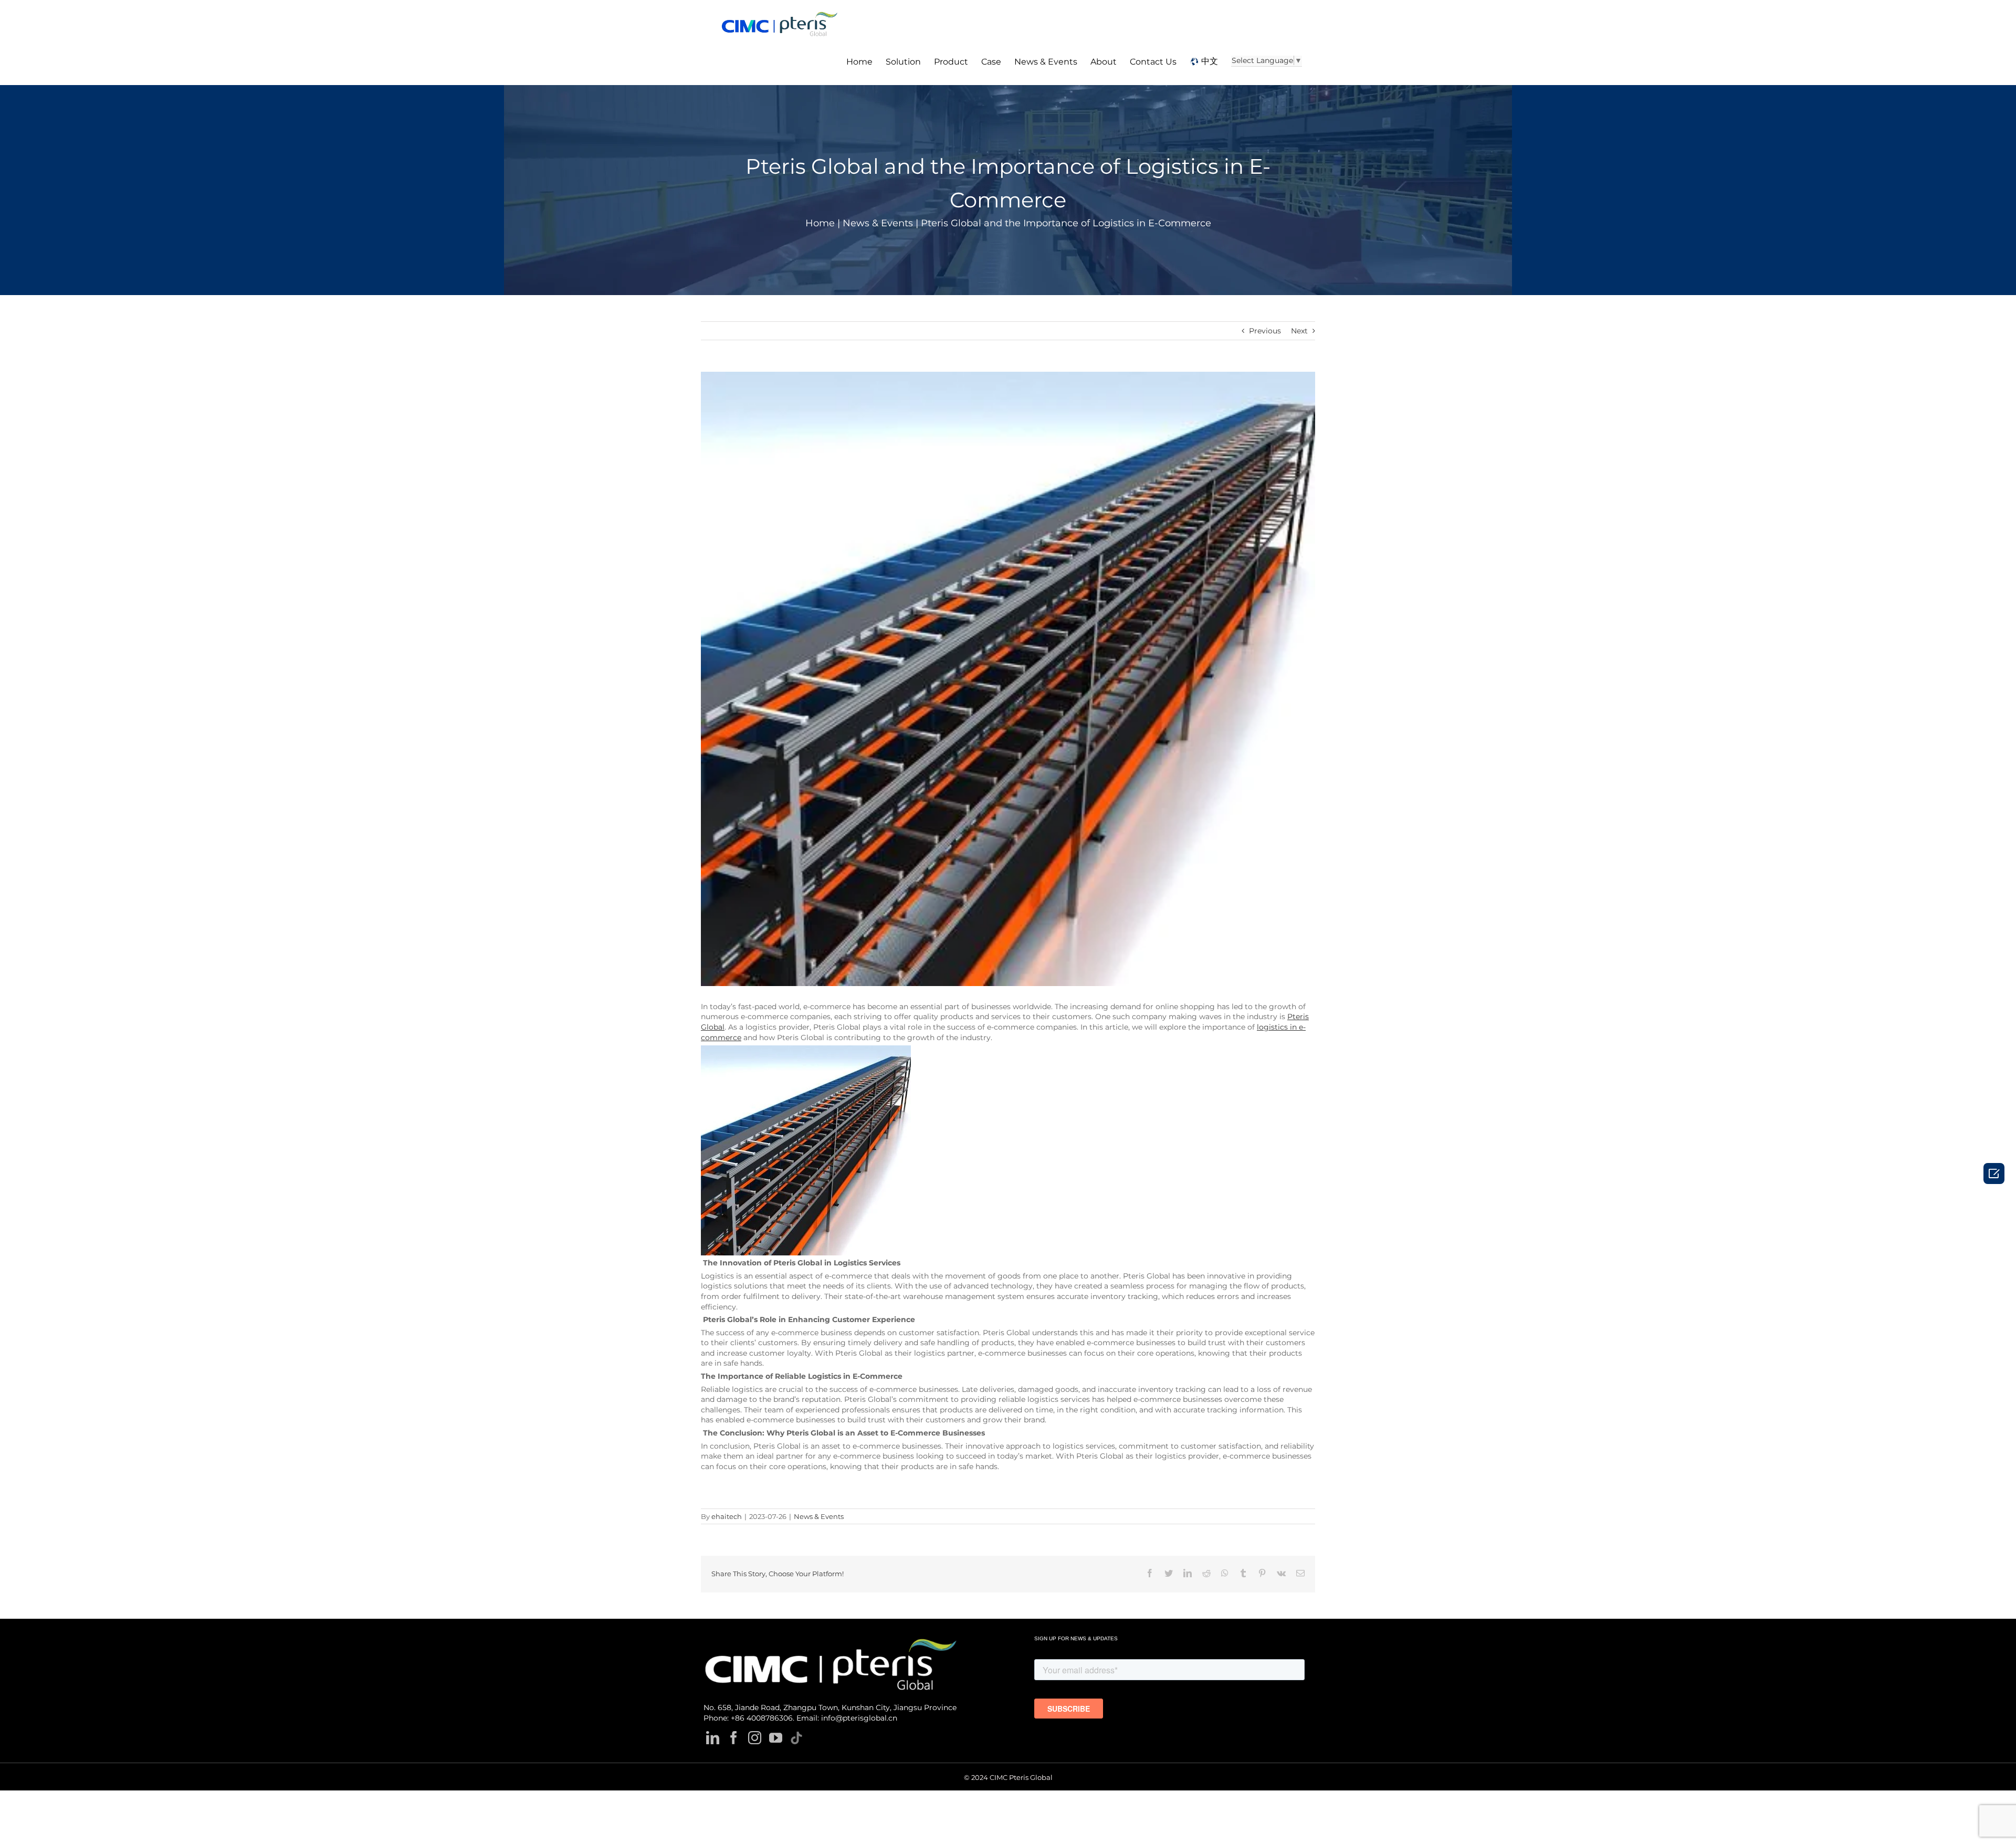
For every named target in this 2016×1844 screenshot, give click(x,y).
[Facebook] (734, 1738)
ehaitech (727, 1516)
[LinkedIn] (713, 1738)
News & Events (819, 1516)
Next (1299, 331)
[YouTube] (776, 1738)
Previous (1265, 331)
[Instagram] (755, 1738)
